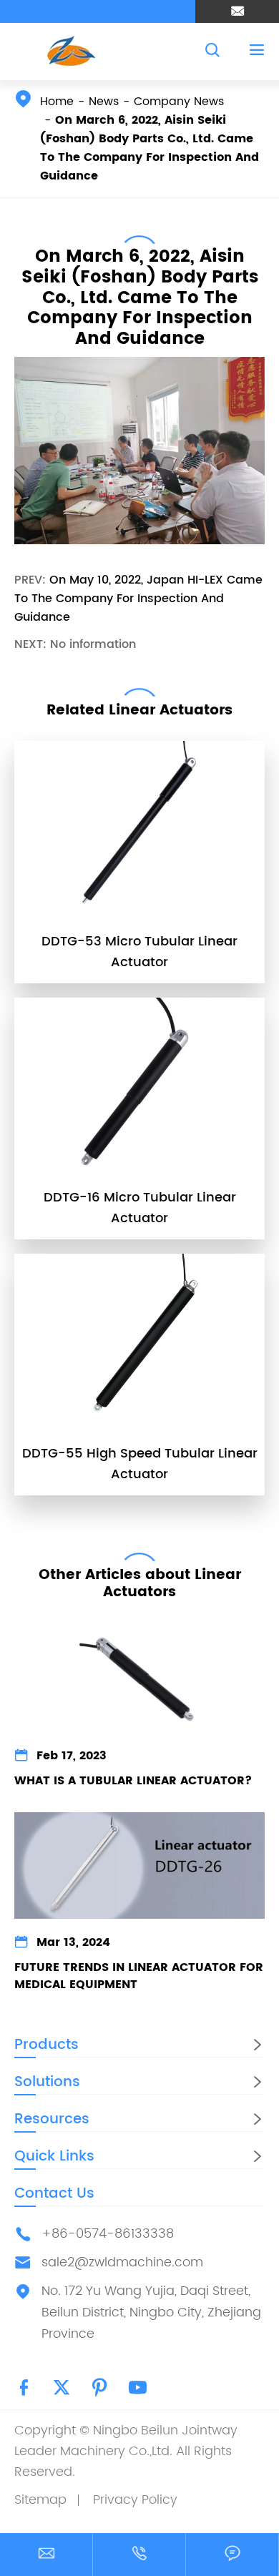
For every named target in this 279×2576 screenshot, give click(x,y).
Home (57, 102)
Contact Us (54, 2194)
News (104, 102)
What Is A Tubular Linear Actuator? (133, 1781)
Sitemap (40, 2500)
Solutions (47, 2082)
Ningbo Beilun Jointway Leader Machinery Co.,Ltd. (126, 2441)
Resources (52, 2119)
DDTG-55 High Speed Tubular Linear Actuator (140, 1464)
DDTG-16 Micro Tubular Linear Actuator (140, 1208)
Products (46, 2045)
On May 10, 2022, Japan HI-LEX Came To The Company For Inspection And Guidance (138, 599)
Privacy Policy (135, 2500)
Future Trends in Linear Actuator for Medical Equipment (139, 1976)
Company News (179, 102)
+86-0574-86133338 (108, 2234)
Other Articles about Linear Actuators (140, 1584)
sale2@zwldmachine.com (122, 2262)
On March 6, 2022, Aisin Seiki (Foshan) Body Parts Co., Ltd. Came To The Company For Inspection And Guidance (150, 148)
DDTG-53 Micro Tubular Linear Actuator (139, 952)
